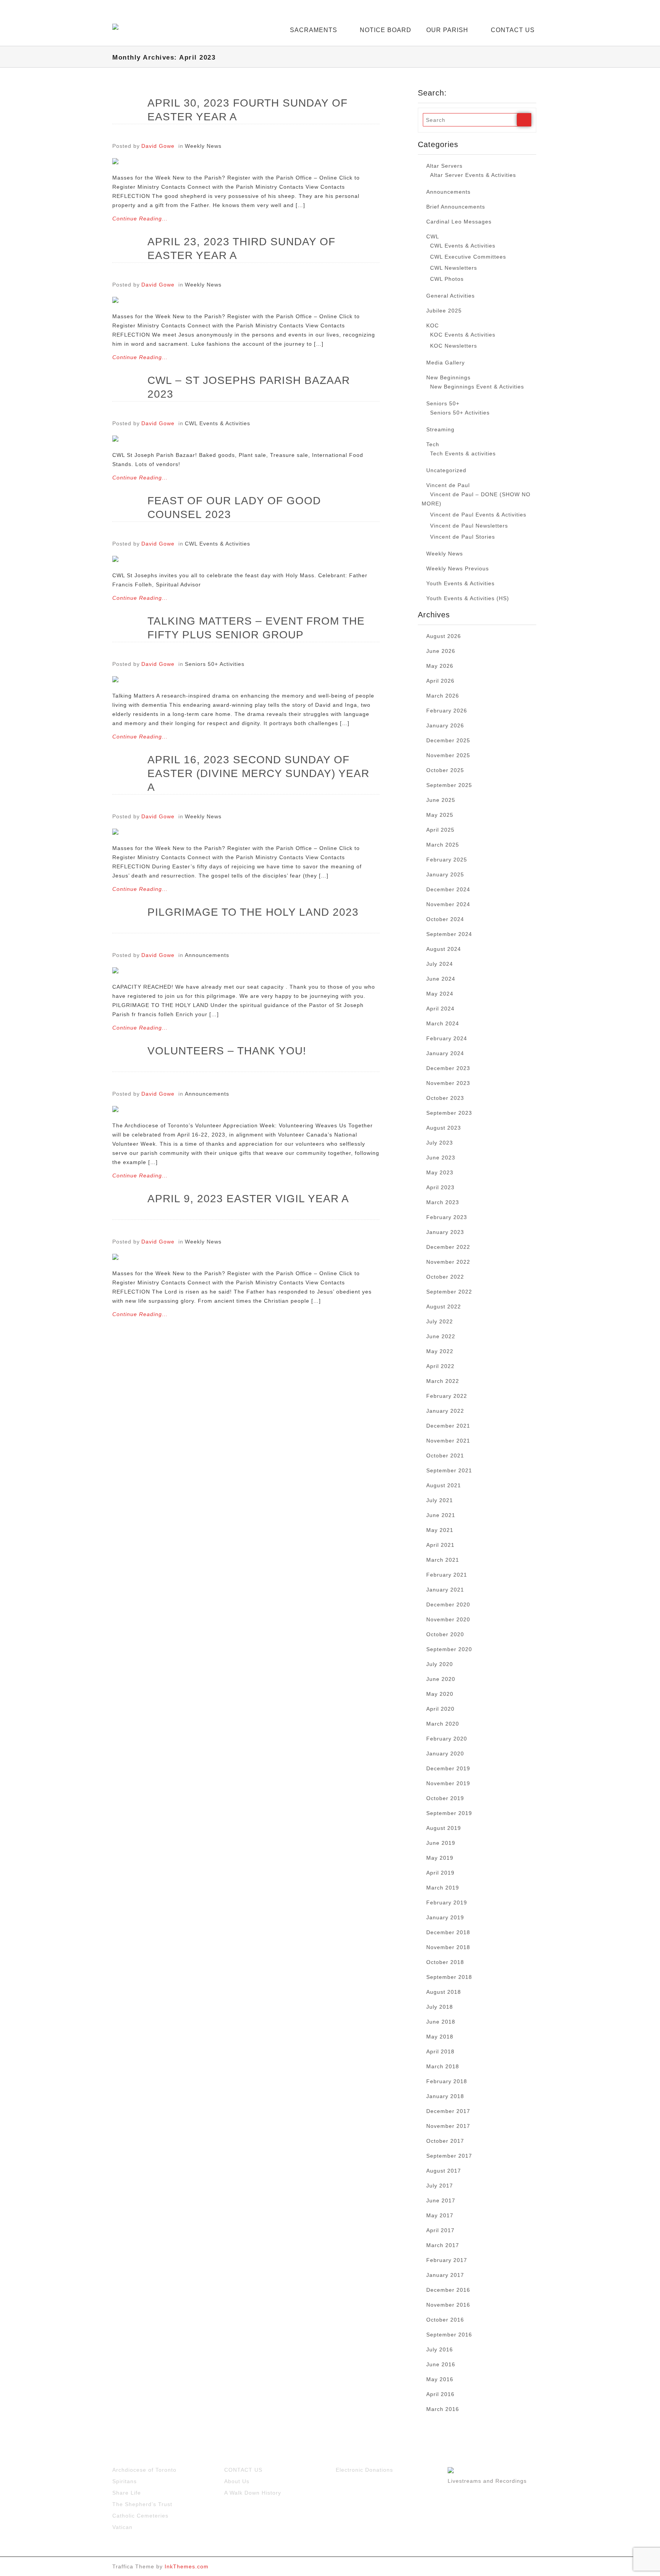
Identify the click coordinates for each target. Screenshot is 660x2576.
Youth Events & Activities (460, 583)
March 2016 (443, 2409)
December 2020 (448, 1605)
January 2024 (445, 1053)
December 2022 (448, 1247)
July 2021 (440, 1500)
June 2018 (441, 2022)
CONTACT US (513, 30)
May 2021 (440, 1530)
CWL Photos (447, 279)
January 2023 (445, 1232)
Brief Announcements (456, 207)
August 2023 (444, 1128)
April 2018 (440, 2051)
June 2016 (441, 2364)
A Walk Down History (253, 2493)
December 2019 (448, 1768)
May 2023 (440, 1172)
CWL (433, 236)
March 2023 (443, 1202)
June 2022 (441, 1336)
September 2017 (449, 2156)
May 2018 (440, 2037)
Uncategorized (446, 470)
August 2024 (444, 949)
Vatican (122, 2527)
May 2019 (440, 1858)
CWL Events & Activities (218, 423)
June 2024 (441, 979)
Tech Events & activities (463, 453)
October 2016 (445, 2320)
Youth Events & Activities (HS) (468, 598)
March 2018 (443, 2066)
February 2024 (447, 1038)
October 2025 (445, 770)
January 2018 (445, 2096)
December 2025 (448, 740)
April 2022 (440, 1366)
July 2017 (440, 2186)
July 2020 (440, 1664)
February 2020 (447, 1739)
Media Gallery (446, 363)
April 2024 (440, 1009)
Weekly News (203, 146)
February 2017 (447, 2260)
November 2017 (448, 2126)
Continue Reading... (140, 219)
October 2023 (445, 1098)
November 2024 (448, 904)
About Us (237, 2481)
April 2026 (440, 681)
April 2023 (440, 1187)
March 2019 (443, 1888)
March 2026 (443, 696)
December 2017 (448, 2111)
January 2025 (445, 874)
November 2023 (448, 1083)
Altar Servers (444, 166)
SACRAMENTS (314, 30)
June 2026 (441, 651)
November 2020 (448, 1619)
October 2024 (445, 919)
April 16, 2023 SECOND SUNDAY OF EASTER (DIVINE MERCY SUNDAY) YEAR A (258, 773)
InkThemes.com (187, 2566)
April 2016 (440, 2394)
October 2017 (445, 2141)
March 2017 (443, 2245)
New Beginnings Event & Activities (477, 387)
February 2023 (447, 1217)
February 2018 (447, 2081)
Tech (433, 444)
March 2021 (443, 1560)
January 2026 (445, 725)
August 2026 (444, 636)
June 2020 (441, 1679)
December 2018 (448, 1932)
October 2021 (445, 1456)
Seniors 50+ (443, 403)
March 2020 (443, 1724)
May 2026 (440, 666)
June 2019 (441, 1843)
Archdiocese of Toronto (144, 2470)
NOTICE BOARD (386, 30)
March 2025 (443, 845)
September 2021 (449, 1470)
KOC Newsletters (454, 346)
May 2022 (440, 1351)
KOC (433, 325)
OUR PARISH (447, 30)
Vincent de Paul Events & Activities (478, 515)
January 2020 (445, 1753)
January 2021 (445, 1590)
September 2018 (449, 1977)
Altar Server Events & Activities (473, 175)
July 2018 (440, 2007)
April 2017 (440, 2230)
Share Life (127, 2493)
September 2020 (449, 1649)
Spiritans (125, 2481)
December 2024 (448, 889)
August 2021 (444, 1485)
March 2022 (443, 1381)
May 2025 (440, 815)
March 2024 (443, 1023)
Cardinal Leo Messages (459, 222)
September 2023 (449, 1113)
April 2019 (440, 1873)
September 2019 (449, 1813)
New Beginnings (448, 377)
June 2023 (441, 1158)
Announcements (207, 955)
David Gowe (158, 146)
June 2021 (441, 1515)
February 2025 (447, 860)
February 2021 (447, 1575)
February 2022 (447, 1396)
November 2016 (448, 2305)
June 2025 (441, 800)
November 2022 (448, 1262)
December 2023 (448, 1068)
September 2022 (449, 1292)
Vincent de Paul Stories (463, 537)
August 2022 (444, 1307)
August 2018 (444, 1992)
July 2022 (440, 1321)
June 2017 (441, 2200)
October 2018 (445, 1962)
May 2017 (440, 2215)
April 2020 (440, 1709)
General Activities (451, 296)
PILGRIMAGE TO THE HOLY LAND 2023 (253, 912)
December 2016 (448, 2290)
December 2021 (448, 1426)
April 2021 (440, 1545)
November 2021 (448, 1441)
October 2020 (445, 1634)
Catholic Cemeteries (140, 2516)
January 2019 (445, 1917)
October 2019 (445, 1798)
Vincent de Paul (448, 485)
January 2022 (445, 1411)
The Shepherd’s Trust (142, 2504)
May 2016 (440, 2379)
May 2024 (440, 994)
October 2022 (445, 1277)
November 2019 (448, 1783)
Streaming (440, 429)
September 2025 (449, 785)
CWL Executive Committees (468, 257)
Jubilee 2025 (444, 311)
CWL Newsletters (454, 268)
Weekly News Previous (458, 568)
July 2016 (440, 2349)
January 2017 (445, 2275)
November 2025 (448, 755)
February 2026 (447, 711)
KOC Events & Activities (463, 335)
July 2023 (440, 1143)
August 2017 (444, 2171)
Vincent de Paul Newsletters (469, 526)
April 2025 (440, 830)
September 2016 (449, 2335)
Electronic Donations (364, 2470)
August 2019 (444, 1828)
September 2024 (449, 934)
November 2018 (448, 1947)
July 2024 (440, 964)
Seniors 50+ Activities (215, 664)
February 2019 (447, 1902)
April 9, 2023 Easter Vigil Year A (248, 1199)
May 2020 (440, 1694)
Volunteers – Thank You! (227, 1051)
